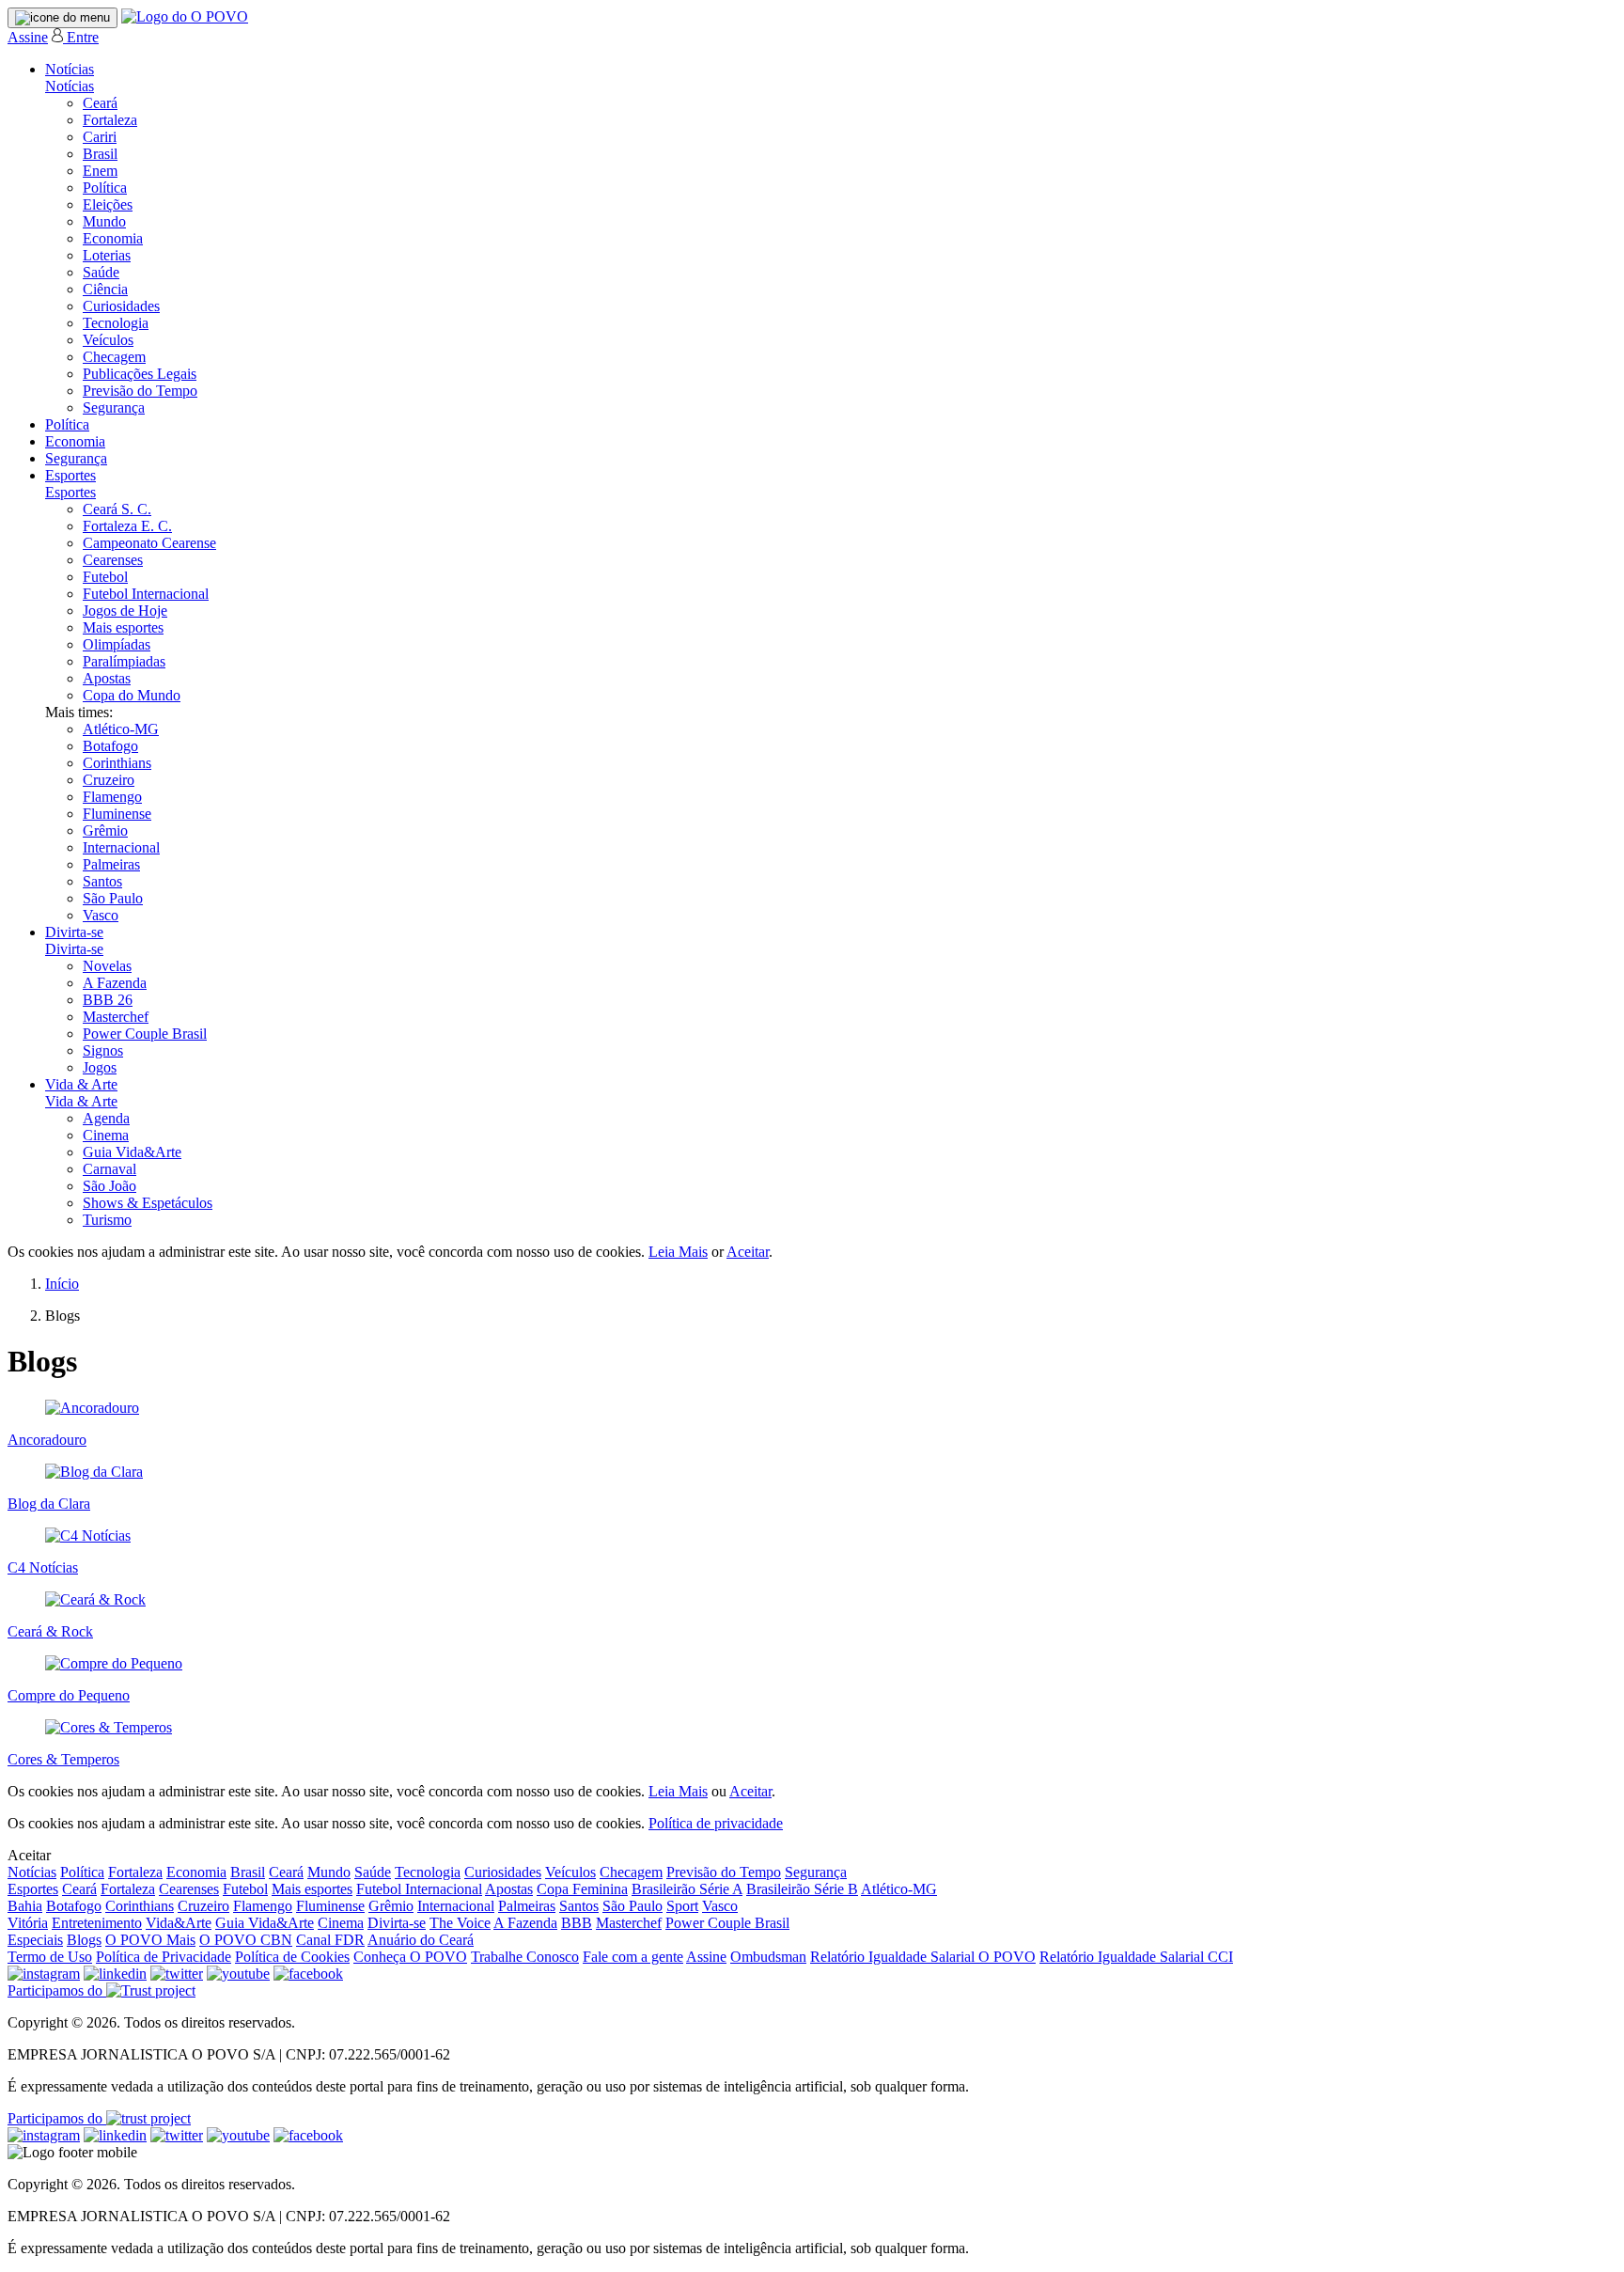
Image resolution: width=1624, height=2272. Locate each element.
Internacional (121, 847)
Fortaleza (110, 120)
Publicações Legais (140, 374)
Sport (682, 1906)
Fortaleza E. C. (127, 526)
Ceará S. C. (117, 509)
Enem (100, 171)
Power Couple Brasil (145, 1034)
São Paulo (113, 898)
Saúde (101, 272)
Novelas (107, 966)
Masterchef (116, 1017)
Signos (103, 1050)
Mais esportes (123, 627)
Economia (113, 238)
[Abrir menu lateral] (62, 18)
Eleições (108, 204)
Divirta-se (74, 932)
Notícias (70, 69)
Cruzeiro (109, 780)
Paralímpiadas (124, 661)
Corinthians (117, 763)
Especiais (35, 1940)
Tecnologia (116, 323)
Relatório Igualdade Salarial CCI (1136, 1957)
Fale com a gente (633, 1957)
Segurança (114, 407)
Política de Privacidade (164, 1957)
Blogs (84, 1940)
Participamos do (57, 1990)
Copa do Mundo (132, 695)
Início (62, 1284)
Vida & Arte (81, 1084)
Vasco (101, 915)
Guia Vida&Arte (132, 1152)
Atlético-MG (121, 729)
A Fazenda (115, 983)
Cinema (106, 1135)
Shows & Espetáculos (148, 1203)
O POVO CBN (246, 1940)
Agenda (106, 1118)
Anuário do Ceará (421, 1940)
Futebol (105, 577)
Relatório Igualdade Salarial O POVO (923, 1957)
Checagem (114, 357)
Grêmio (105, 830)
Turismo (107, 1220)
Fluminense (117, 814)
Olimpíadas (117, 644)
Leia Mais (678, 1252)
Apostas (107, 678)
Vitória (28, 1923)
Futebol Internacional (146, 594)
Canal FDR (330, 1940)
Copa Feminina (582, 1889)
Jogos (100, 1067)
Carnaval (109, 1169)
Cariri (100, 137)
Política (105, 188)
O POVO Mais (150, 1940)
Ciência (105, 289)
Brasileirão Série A (687, 1889)
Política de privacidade (716, 1823)
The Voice (460, 1923)
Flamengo (112, 797)
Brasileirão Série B (802, 1889)
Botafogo (110, 746)
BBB (577, 1923)
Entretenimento (97, 1923)
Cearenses (113, 560)
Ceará (100, 103)
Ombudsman (768, 1957)
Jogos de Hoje (125, 611)
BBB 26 (108, 1000)
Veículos (108, 340)
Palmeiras (111, 864)
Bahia (25, 1906)
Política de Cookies (292, 1957)
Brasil (100, 154)
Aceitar (748, 1252)
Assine (28, 37)
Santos (102, 881)
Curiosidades (121, 306)
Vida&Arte (179, 1923)
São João (109, 1186)
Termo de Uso (50, 1957)
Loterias (107, 255)
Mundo (104, 221)
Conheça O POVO (410, 1957)
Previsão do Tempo (140, 391)
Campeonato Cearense (149, 543)
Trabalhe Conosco (525, 1957)
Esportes (70, 475)
